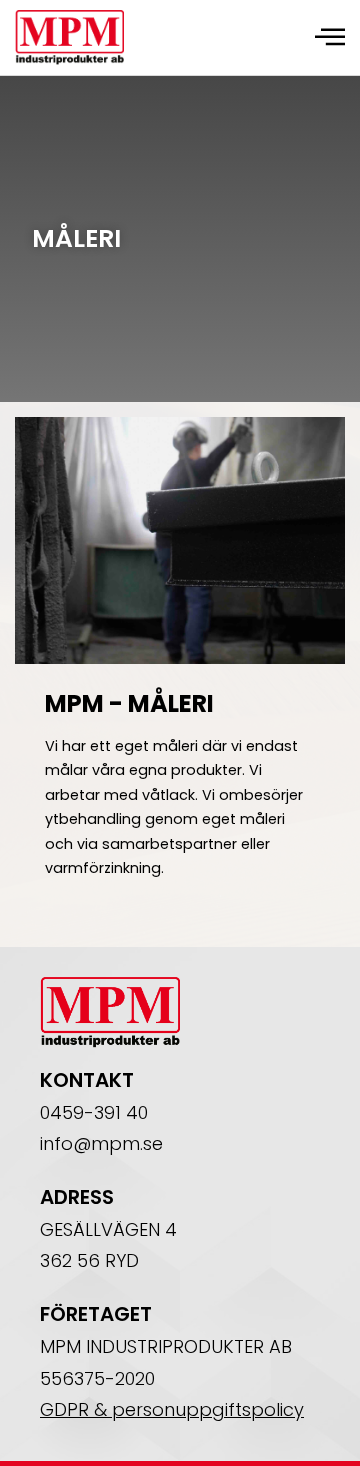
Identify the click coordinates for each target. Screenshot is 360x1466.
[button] (330, 37)
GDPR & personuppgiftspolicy (172, 1409)
